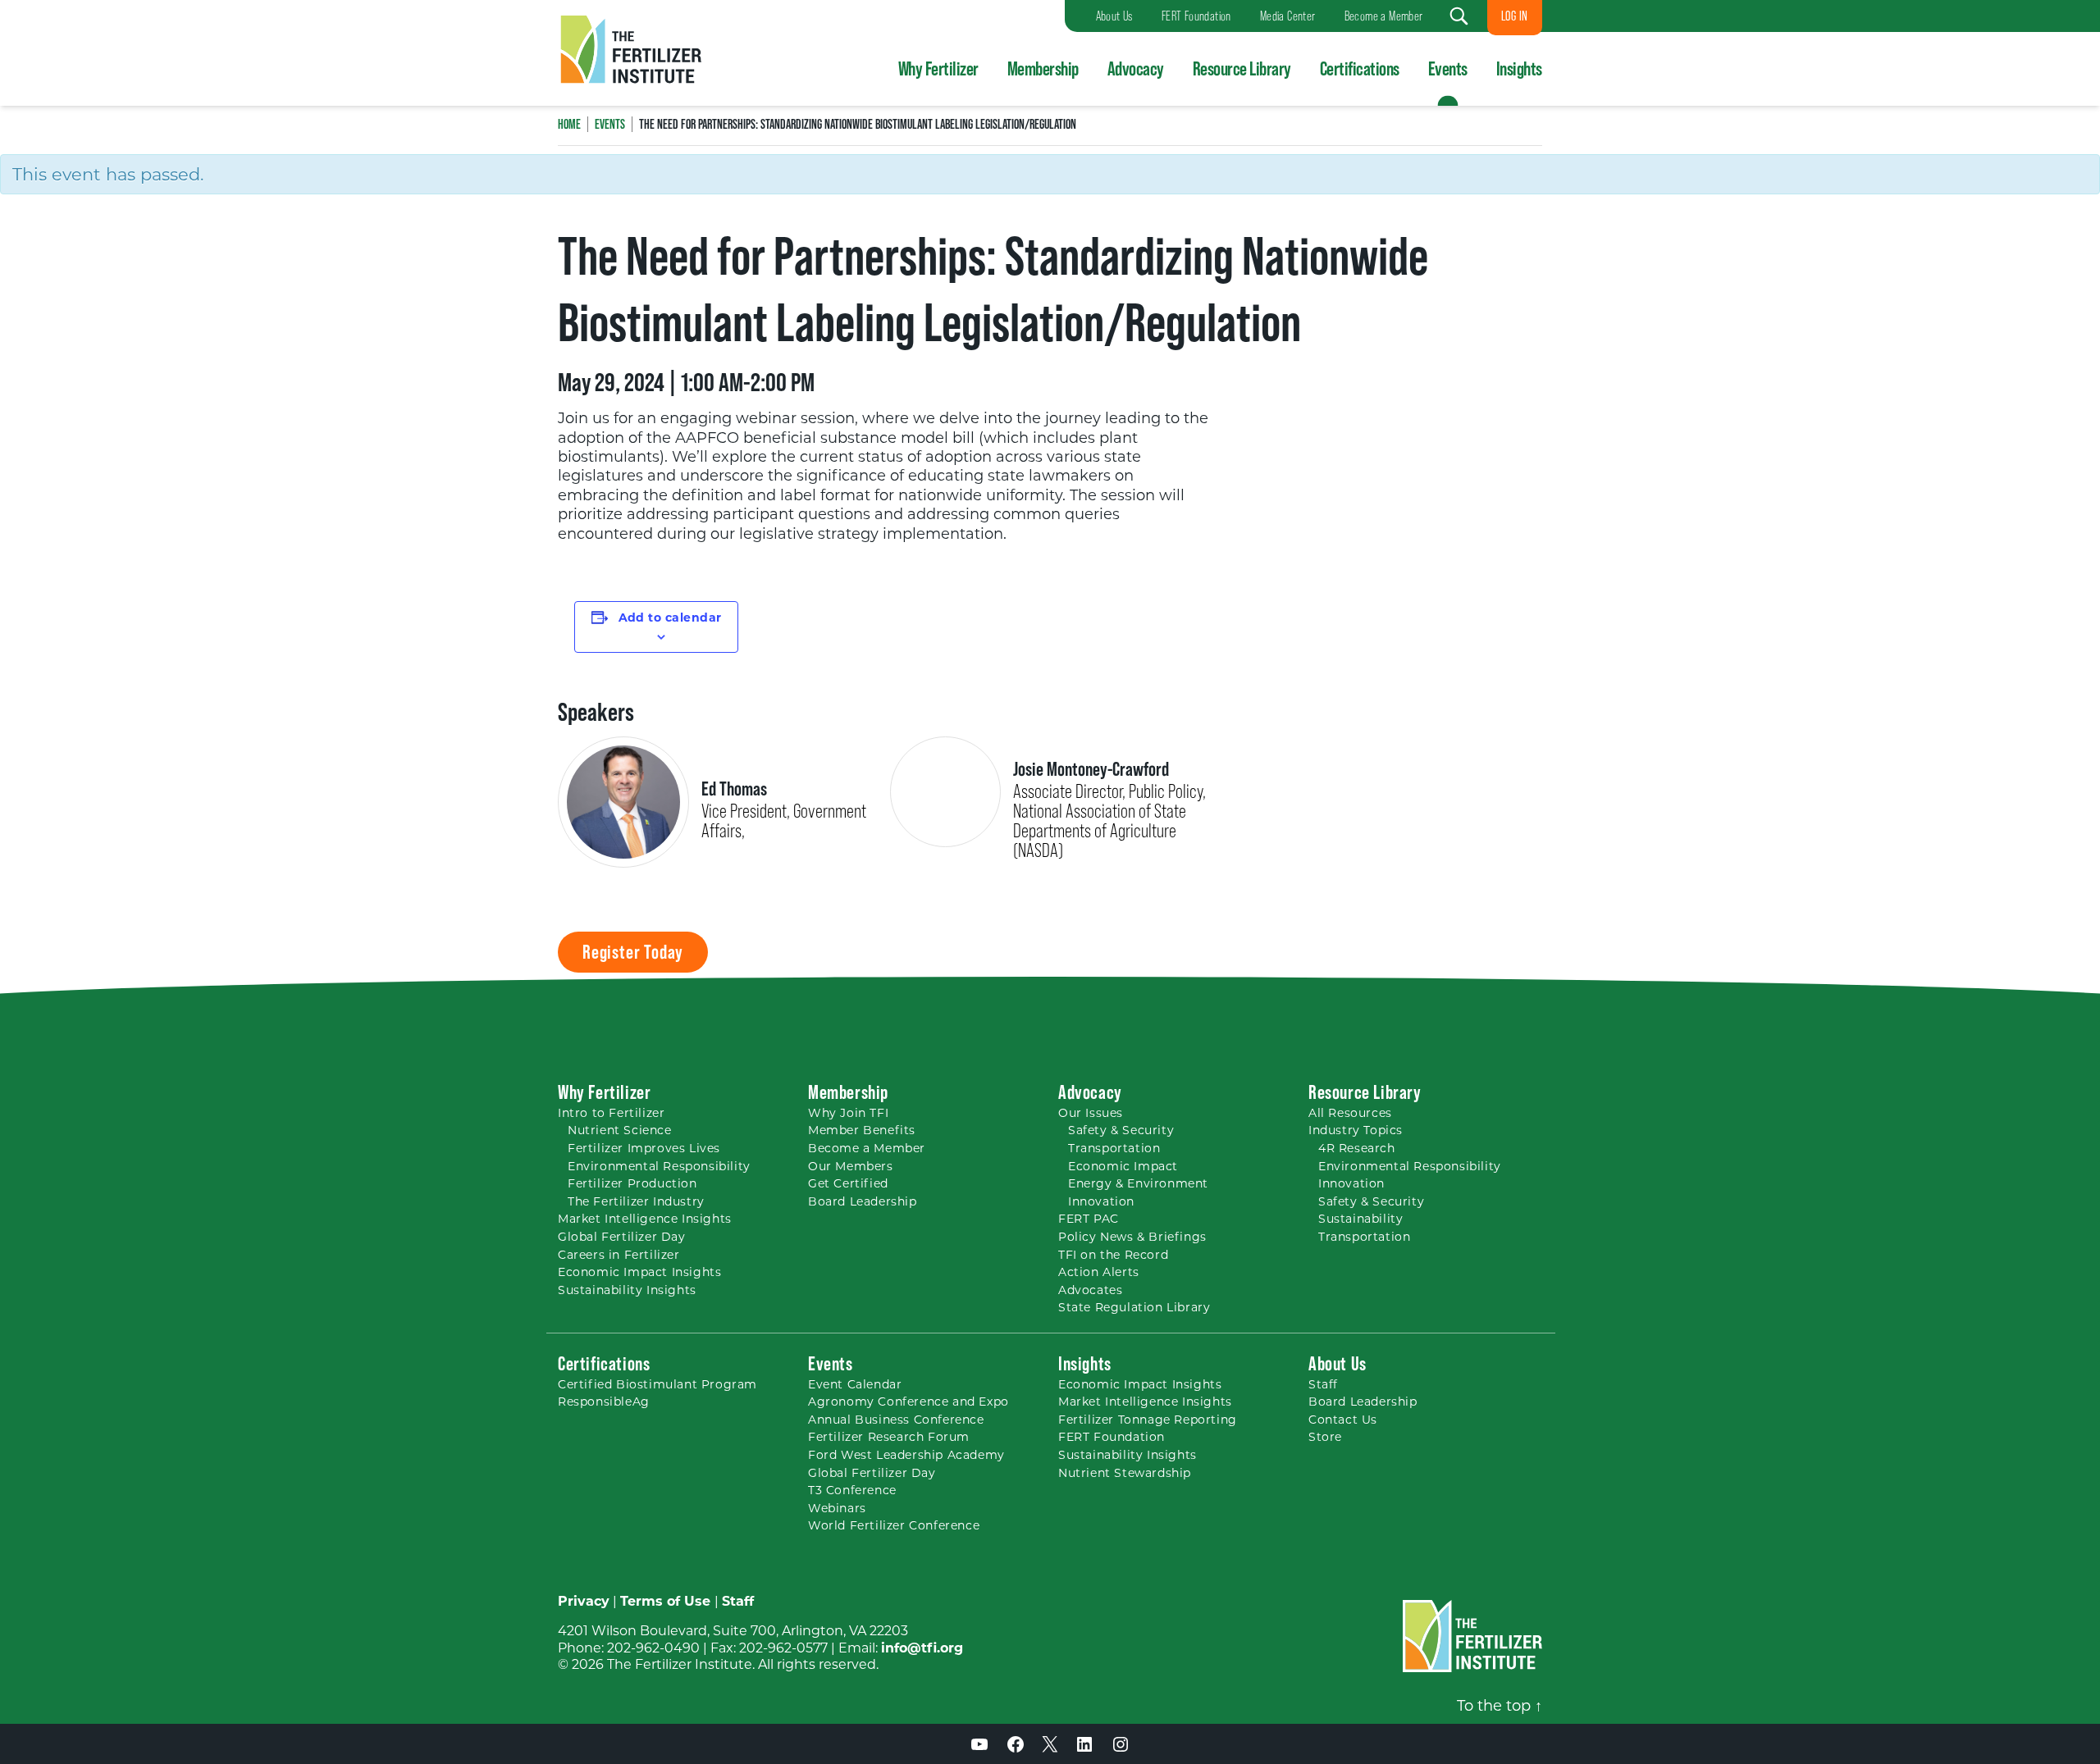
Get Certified (848, 1183)
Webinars (837, 1508)
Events (1448, 68)
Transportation (1114, 1148)
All (1350, 1113)
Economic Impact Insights (639, 1272)
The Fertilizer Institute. (681, 1664)
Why (848, 1113)
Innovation (1101, 1201)
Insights (1519, 68)
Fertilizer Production (632, 1183)
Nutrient (620, 1130)
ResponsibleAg (604, 1402)
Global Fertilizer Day (622, 1237)
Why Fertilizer (938, 68)
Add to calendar (670, 618)
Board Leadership (863, 1201)
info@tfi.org (922, 1648)
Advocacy (1136, 68)
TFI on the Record (1113, 1255)
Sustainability (1360, 1219)
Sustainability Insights (627, 1290)
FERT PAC (1089, 1219)
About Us (1338, 1363)
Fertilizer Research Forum (889, 1437)
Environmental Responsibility (659, 1166)
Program (657, 1384)
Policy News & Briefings (1132, 1237)
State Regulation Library (1134, 1307)
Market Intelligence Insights (645, 1219)
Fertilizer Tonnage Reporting (1148, 1420)
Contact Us (1343, 1420)
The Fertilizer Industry (636, 1201)
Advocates (1090, 1290)
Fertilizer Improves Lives (644, 1148)
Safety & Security (1121, 1130)
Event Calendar (855, 1384)
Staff (1323, 1384)
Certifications (1360, 68)
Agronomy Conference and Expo (908, 1402)
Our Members (851, 1166)
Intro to (611, 1113)
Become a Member (867, 1148)
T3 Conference (852, 1490)
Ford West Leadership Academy (906, 1455)
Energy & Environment (1138, 1183)
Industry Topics (1356, 1130)
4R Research (1357, 1148)
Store (1325, 1437)
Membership (1043, 68)
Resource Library (1242, 68)
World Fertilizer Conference (894, 1525)
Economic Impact (1123, 1166)
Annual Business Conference (896, 1420)
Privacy (584, 1601)
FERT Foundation (1112, 1437)
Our (1091, 1113)
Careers (619, 1255)
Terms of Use (665, 1601)
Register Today (633, 952)
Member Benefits (862, 1130)
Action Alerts (1099, 1272)
